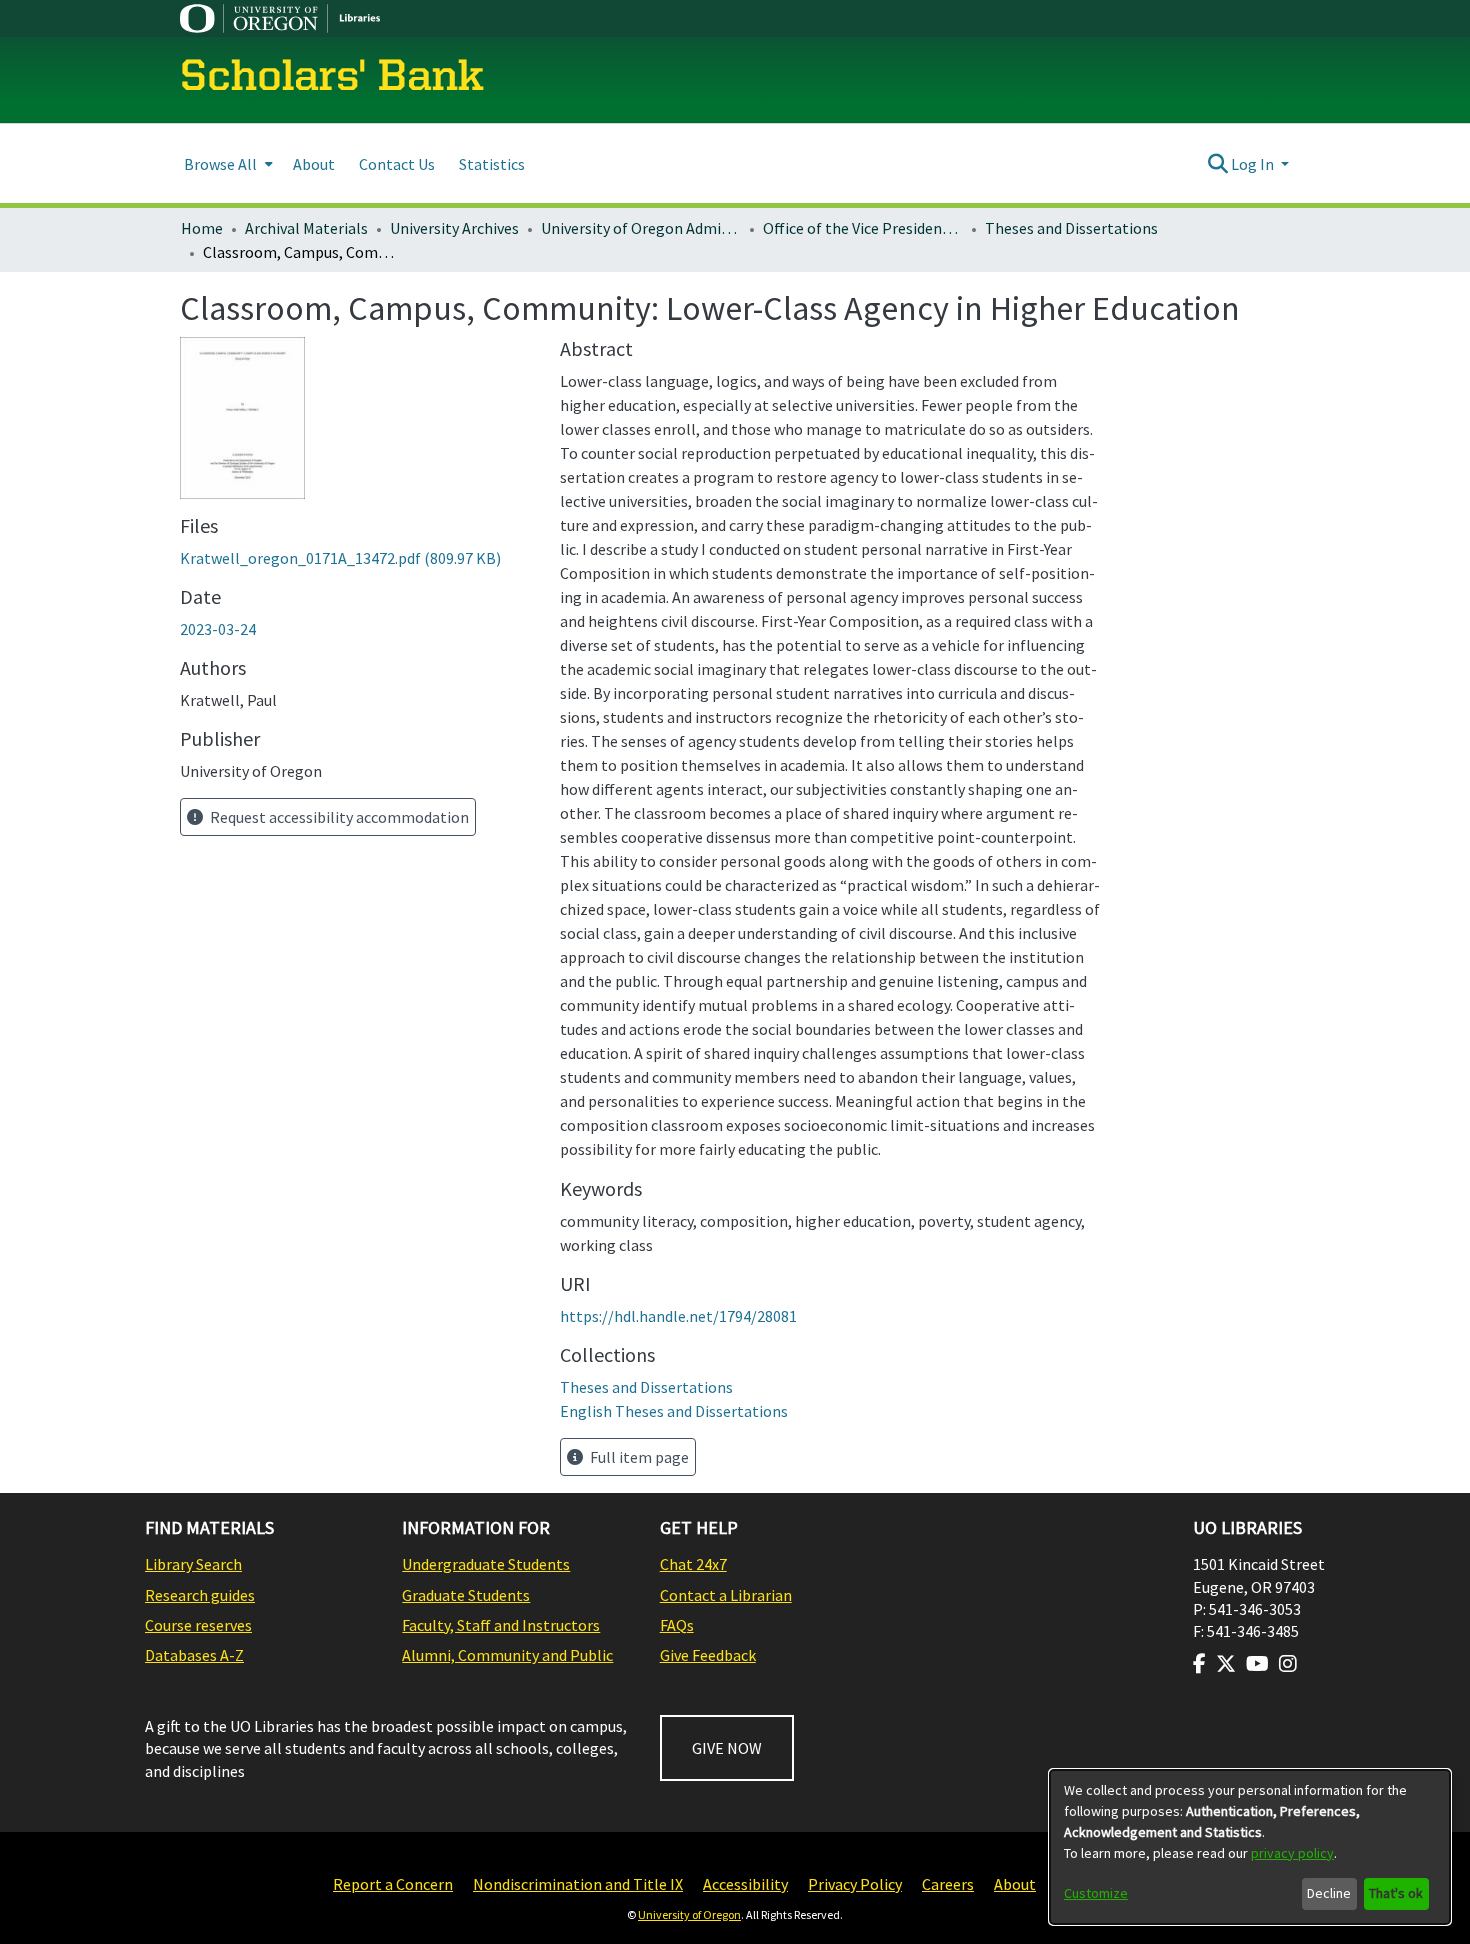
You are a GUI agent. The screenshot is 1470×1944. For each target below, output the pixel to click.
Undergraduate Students (486, 1564)
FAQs (677, 1625)
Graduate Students (466, 1595)
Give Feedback (708, 1655)
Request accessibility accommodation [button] (338, 817)
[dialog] (1250, 1847)
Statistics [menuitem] (492, 164)
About (1015, 1884)
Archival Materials (306, 228)
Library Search (193, 1564)
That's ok (1396, 1893)
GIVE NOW (727, 1748)
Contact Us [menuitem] (397, 164)
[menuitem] (226, 163)
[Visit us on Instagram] (1288, 1664)
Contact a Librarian (726, 1595)
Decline (1329, 1893)
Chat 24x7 (693, 1564)
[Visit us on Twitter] (1226, 1664)
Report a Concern (393, 1884)
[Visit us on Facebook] (1199, 1664)
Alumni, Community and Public (507, 1655)
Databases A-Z (194, 1655)
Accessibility (745, 1884)
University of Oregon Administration (641, 228)
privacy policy (1292, 1853)
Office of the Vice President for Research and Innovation (863, 228)
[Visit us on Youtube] (1257, 1664)
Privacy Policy (855, 1884)
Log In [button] (1254, 164)
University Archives (454, 228)
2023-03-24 (218, 629)
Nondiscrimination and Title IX (578, 1884)
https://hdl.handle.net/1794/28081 (678, 1316)
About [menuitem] (314, 164)
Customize (1096, 1893)
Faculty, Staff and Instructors (501, 1625)
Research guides (200, 1595)
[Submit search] (1217, 164)
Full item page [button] (638, 1457)
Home (202, 228)
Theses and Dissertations (1071, 228)
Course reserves (198, 1625)
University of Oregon (689, 1914)
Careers (948, 1884)
